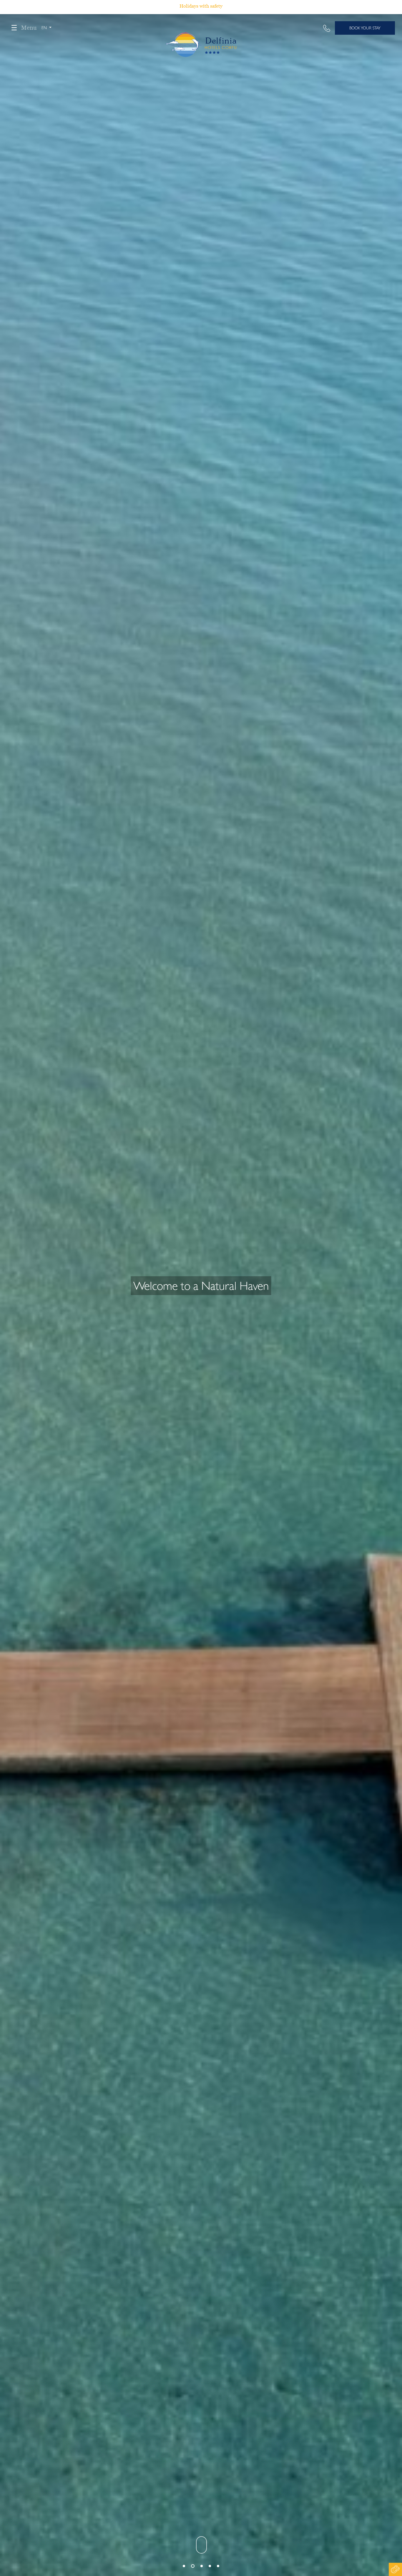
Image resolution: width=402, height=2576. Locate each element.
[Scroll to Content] (201, 2544)
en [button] (45, 28)
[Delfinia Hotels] (201, 32)
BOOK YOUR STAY (365, 28)
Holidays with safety (201, 6)
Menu (29, 28)
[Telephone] (327, 28)
